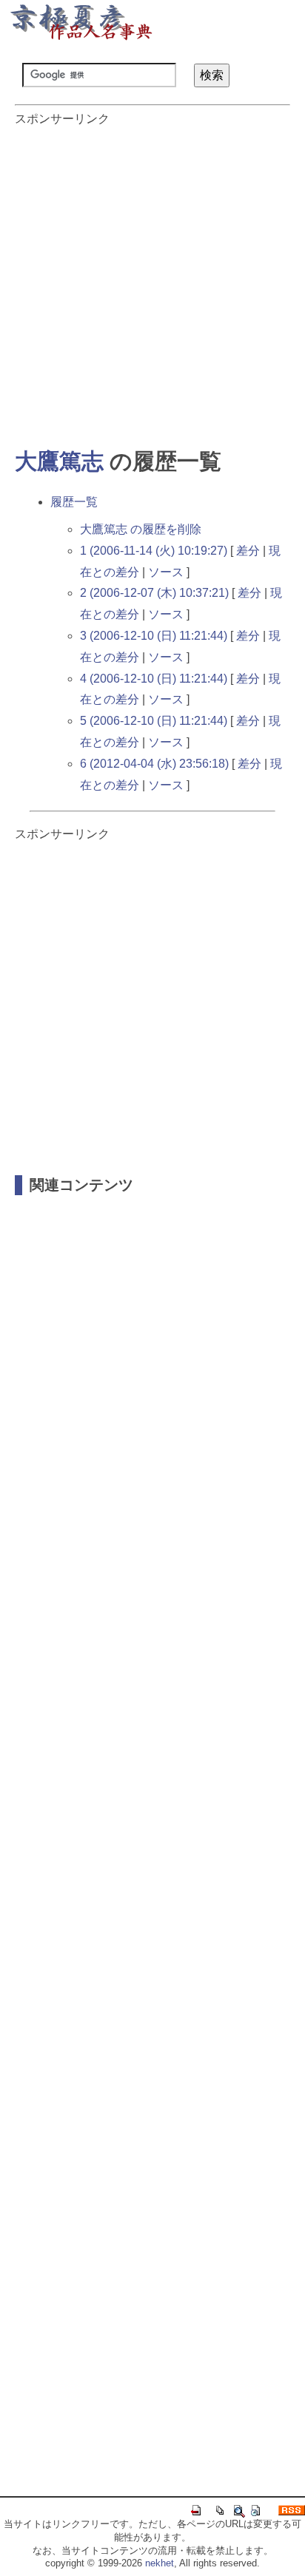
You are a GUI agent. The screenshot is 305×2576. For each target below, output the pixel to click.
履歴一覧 (74, 502)
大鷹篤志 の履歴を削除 (141, 529)
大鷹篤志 (59, 461)
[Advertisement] (152, 280)
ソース (166, 572)
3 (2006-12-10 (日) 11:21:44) (154, 636)
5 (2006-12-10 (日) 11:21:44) (154, 721)
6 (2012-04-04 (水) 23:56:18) (154, 764)
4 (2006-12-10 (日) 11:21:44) (154, 679)
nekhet (160, 2563)
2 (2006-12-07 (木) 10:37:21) (154, 593)
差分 (248, 551)
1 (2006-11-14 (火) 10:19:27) (154, 551)
